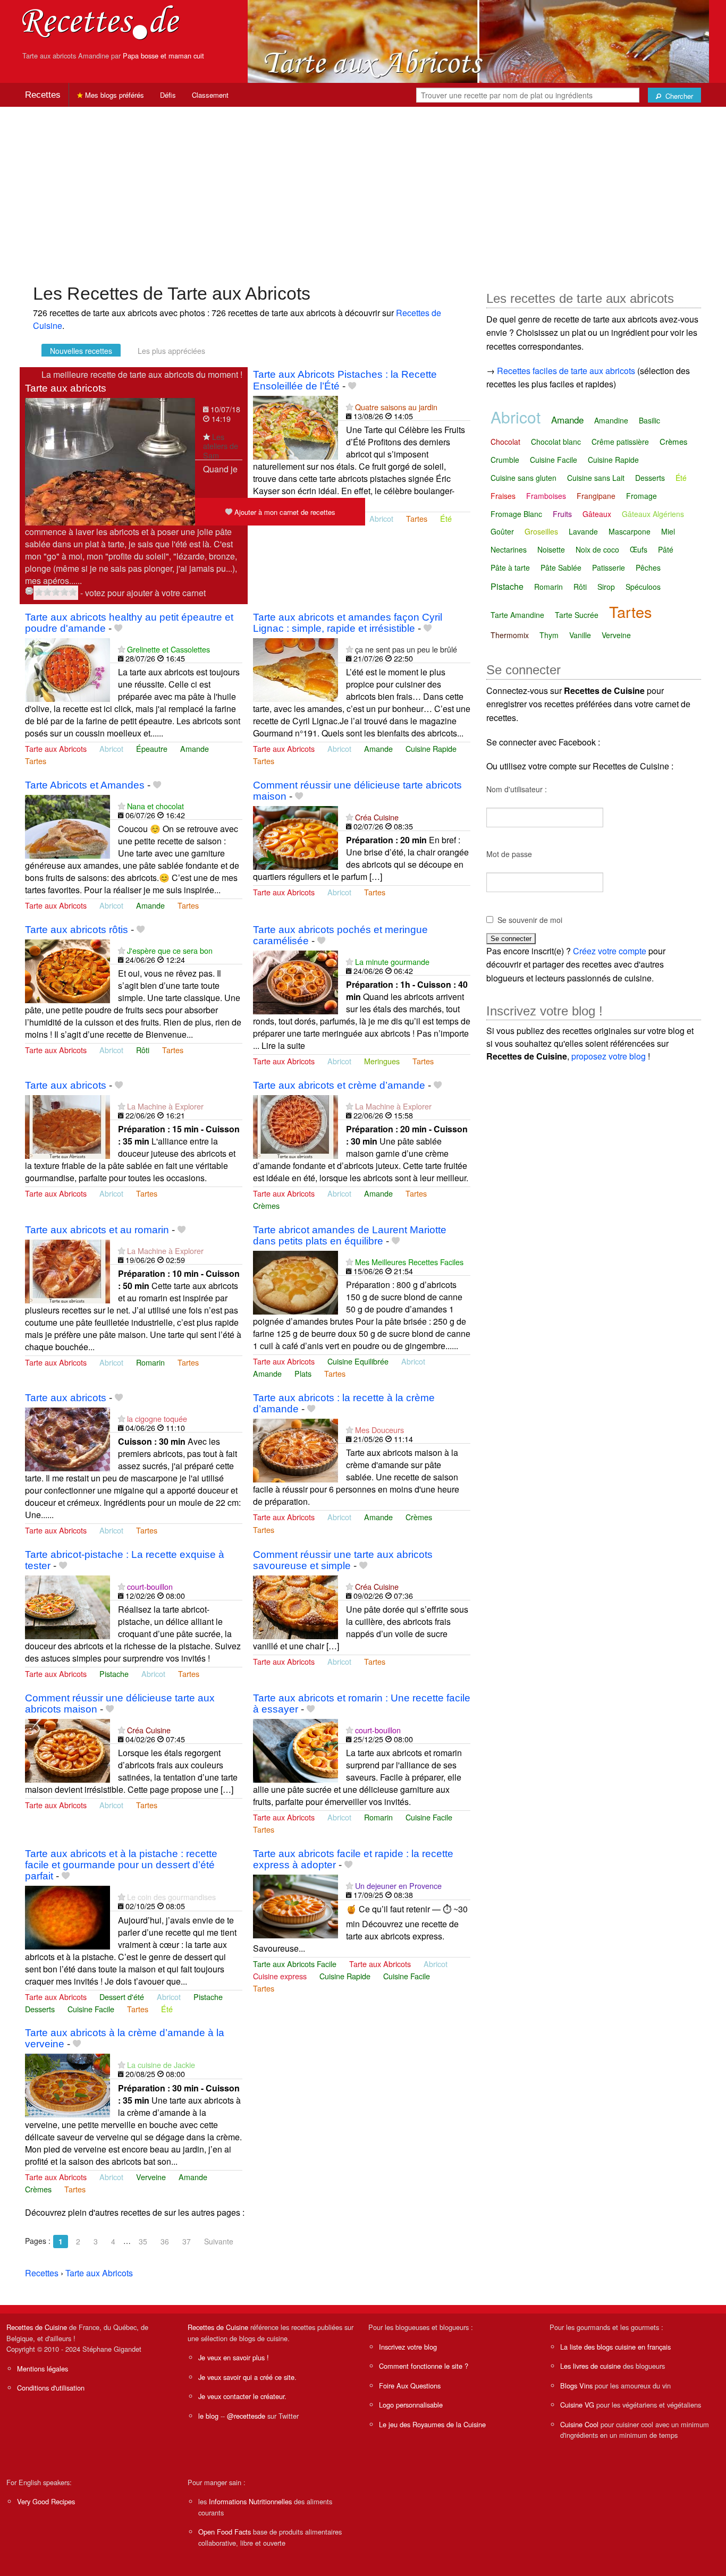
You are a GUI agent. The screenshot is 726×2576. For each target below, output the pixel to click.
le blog (208, 2416)
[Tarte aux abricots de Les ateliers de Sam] (110, 461)
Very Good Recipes (46, 2501)
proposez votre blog (609, 1056)
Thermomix (510, 635)
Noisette (551, 549)
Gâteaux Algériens (653, 514)
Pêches (648, 567)
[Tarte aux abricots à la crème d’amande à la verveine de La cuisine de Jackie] (67, 2084)
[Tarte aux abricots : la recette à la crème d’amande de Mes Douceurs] (296, 1449)
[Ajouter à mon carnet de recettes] (352, 386)
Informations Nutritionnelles (250, 2501)
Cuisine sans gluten (524, 478)
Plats (303, 1373)
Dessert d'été (122, 1997)
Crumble (505, 460)
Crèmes (266, 1205)
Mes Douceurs (379, 1430)
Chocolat (505, 442)
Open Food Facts (225, 2532)
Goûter (502, 531)
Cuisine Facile (429, 1817)
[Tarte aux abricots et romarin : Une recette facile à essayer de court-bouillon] (296, 1749)
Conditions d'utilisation (51, 2388)
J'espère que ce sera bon (170, 950)
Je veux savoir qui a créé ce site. (247, 2377)
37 (187, 2241)
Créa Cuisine (377, 817)
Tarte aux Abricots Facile (295, 1964)
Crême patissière (620, 442)
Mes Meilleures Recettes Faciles (409, 1262)
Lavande (583, 531)
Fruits (562, 514)
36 (165, 2241)
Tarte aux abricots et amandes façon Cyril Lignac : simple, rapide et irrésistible (348, 623)
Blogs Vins (576, 2386)
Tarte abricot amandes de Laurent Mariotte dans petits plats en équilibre (350, 1235)
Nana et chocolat (155, 806)
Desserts (40, 2009)
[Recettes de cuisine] (101, 22)
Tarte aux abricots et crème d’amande (339, 1085)
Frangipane (596, 496)
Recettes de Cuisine (37, 2327)
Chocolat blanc (556, 442)
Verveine (151, 2177)
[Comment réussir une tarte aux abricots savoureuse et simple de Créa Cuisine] (296, 1606)
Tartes (417, 518)
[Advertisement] (363, 190)
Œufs (639, 549)
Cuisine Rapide (431, 748)
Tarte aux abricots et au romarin (97, 1230)
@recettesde (246, 2416)
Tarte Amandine (517, 615)
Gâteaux (597, 514)
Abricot (381, 518)
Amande (195, 748)
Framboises (546, 496)
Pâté (666, 549)
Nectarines (509, 549)
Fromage (641, 496)
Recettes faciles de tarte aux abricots (566, 371)
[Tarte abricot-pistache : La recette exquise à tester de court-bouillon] (67, 1606)
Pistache (114, 1673)
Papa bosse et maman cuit (163, 56)
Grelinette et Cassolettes (168, 649)
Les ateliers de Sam (221, 446)
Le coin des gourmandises (171, 1897)
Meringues (382, 1061)
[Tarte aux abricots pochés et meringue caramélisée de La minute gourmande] (296, 981)
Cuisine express (280, 1976)
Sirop (606, 587)
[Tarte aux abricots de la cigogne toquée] (67, 1438)
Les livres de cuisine (590, 2366)
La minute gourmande (392, 961)
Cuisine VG (577, 2405)
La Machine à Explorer (165, 1106)
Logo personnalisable (411, 2405)
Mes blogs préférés (113, 95)
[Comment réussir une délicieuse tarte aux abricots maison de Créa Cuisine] (67, 1749)
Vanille (580, 635)
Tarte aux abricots (66, 388)
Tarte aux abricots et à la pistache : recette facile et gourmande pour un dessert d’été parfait (121, 1865)
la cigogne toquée (157, 1418)
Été (446, 518)
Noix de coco (597, 549)
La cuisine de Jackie (161, 2065)
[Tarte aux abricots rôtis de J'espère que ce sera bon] (67, 970)
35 (143, 2241)
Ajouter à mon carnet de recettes (284, 512)
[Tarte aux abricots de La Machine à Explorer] (67, 1126)
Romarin (150, 1362)
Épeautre (152, 748)
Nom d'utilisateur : (517, 789)
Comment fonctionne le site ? (424, 2366)
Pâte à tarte (510, 567)
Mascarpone (630, 531)
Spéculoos (643, 587)
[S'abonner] (206, 437)
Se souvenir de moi (530, 920)
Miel (668, 531)
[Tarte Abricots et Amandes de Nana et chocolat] (67, 825)
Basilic (649, 420)
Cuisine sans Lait (596, 478)
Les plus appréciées (171, 351)
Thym (549, 635)
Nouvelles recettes (81, 351)
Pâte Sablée (561, 567)
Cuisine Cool (579, 2424)
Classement (210, 95)
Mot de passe (509, 854)
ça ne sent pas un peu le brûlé (406, 649)
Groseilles (541, 531)
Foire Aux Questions (410, 2386)
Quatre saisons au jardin (396, 407)
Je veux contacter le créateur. (242, 2396)
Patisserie (609, 567)
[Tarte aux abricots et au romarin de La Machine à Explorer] (67, 1270)
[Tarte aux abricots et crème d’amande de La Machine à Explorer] (296, 1126)
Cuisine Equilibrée (358, 1361)
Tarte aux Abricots (56, 748)
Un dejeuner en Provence (398, 1886)
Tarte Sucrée (577, 615)
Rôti (143, 1050)
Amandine (611, 420)
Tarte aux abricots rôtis (77, 930)
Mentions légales (43, 2369)
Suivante (219, 2241)
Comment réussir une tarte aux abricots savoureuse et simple (343, 1560)
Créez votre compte (610, 951)
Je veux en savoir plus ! (234, 2357)
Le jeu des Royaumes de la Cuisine (432, 2424)
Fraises (503, 496)
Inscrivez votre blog (408, 2347)
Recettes (43, 95)
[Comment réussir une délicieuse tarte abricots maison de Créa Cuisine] (296, 837)
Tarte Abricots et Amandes (85, 785)
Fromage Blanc (516, 514)
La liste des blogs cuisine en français (615, 2347)
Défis (168, 95)
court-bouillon (150, 1586)
